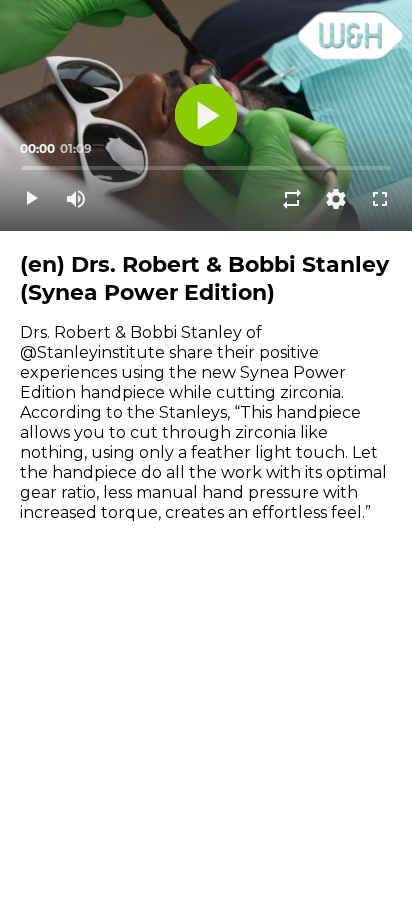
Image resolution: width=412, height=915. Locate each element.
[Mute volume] (76, 199)
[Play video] (32, 199)
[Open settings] (336, 199)
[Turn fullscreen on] (380, 199)
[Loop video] (292, 199)
